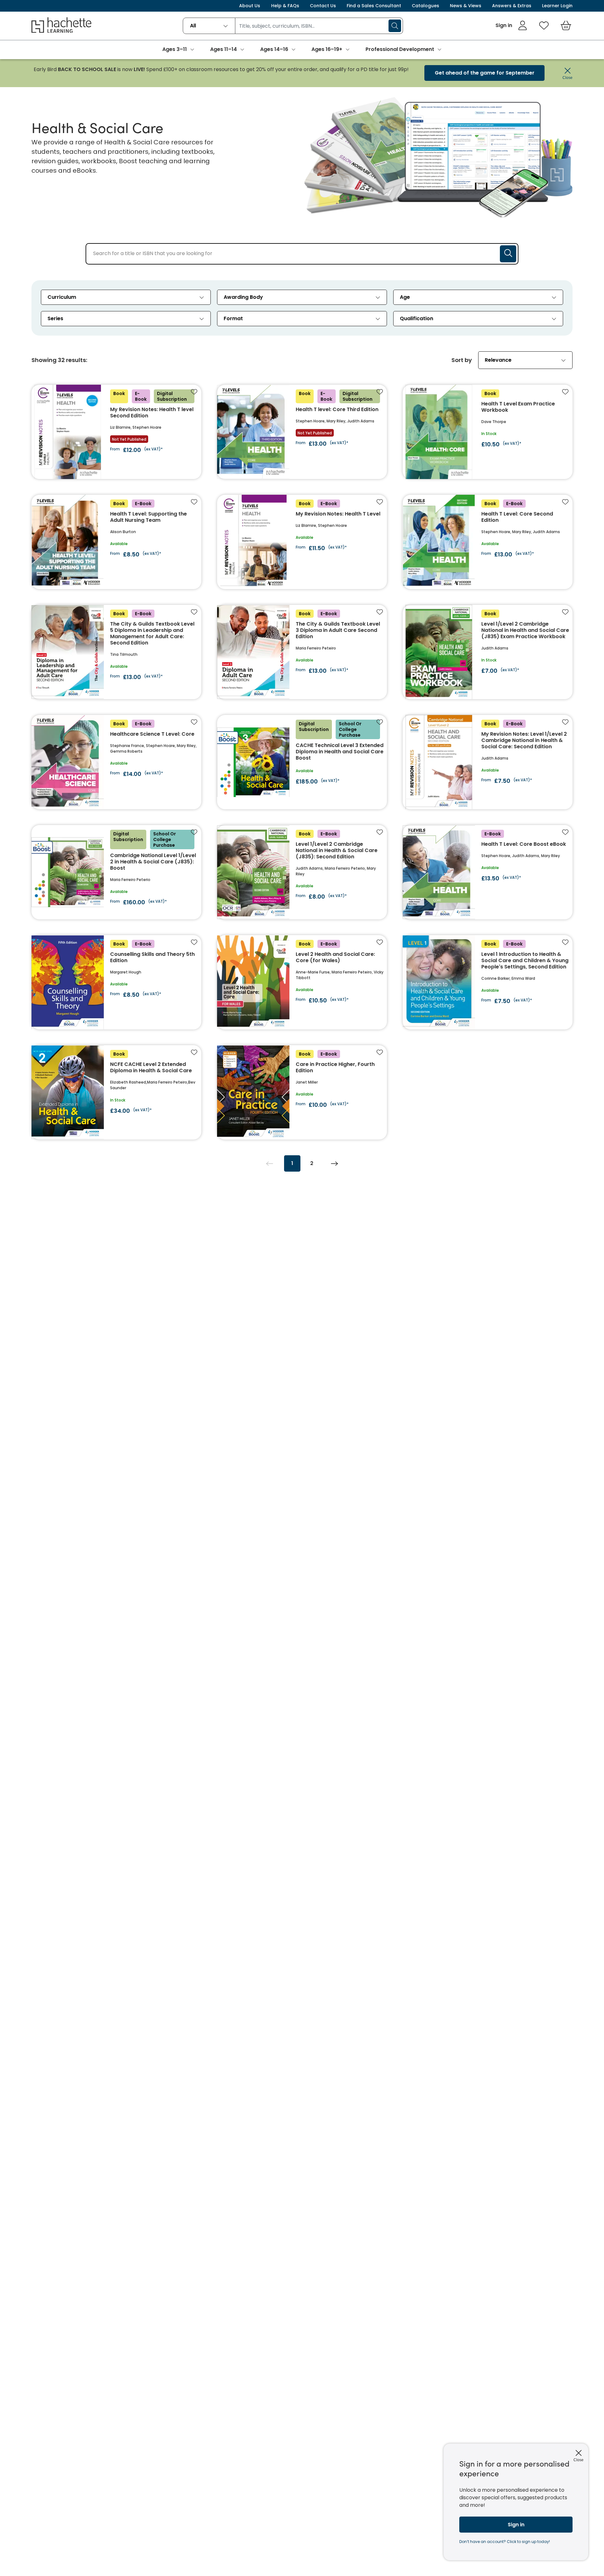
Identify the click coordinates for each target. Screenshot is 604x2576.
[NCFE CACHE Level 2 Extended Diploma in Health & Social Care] (116, 1092)
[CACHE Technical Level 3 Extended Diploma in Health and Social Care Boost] (302, 762)
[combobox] (209, 26)
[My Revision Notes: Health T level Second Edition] (116, 432)
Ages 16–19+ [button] (327, 49)
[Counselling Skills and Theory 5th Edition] (116, 982)
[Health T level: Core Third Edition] (302, 432)
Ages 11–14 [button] (224, 49)
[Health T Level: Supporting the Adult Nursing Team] (116, 542)
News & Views (466, 6)
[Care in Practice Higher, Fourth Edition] (302, 1092)
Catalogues (425, 6)
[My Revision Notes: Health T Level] (302, 542)
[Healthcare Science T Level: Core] (116, 762)
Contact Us (323, 6)
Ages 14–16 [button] (274, 49)
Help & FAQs (285, 6)
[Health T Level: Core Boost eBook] (488, 872)
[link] (511, 25)
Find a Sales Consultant (374, 6)
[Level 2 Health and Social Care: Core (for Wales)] (302, 982)
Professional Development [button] (400, 49)
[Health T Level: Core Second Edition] (488, 542)
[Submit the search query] (508, 254)
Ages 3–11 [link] (175, 49)
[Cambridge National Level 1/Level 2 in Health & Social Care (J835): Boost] (116, 872)
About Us (250, 6)
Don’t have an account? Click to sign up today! (505, 2542)
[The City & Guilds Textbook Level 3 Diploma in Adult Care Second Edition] (302, 652)
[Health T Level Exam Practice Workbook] (488, 432)
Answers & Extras (512, 6)
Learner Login (557, 6)
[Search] (395, 26)
